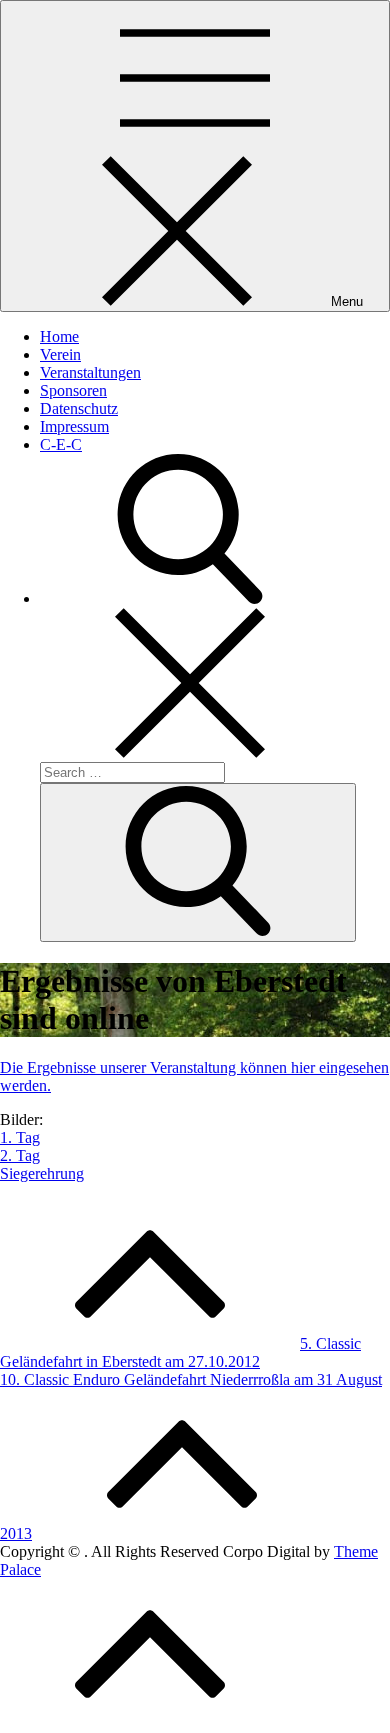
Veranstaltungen (90, 372)
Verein (60, 354)
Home (59, 336)
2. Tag (20, 1155)
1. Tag (20, 1137)
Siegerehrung (42, 1173)
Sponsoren (73, 390)
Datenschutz (79, 408)
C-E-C (61, 444)
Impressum (74, 426)
